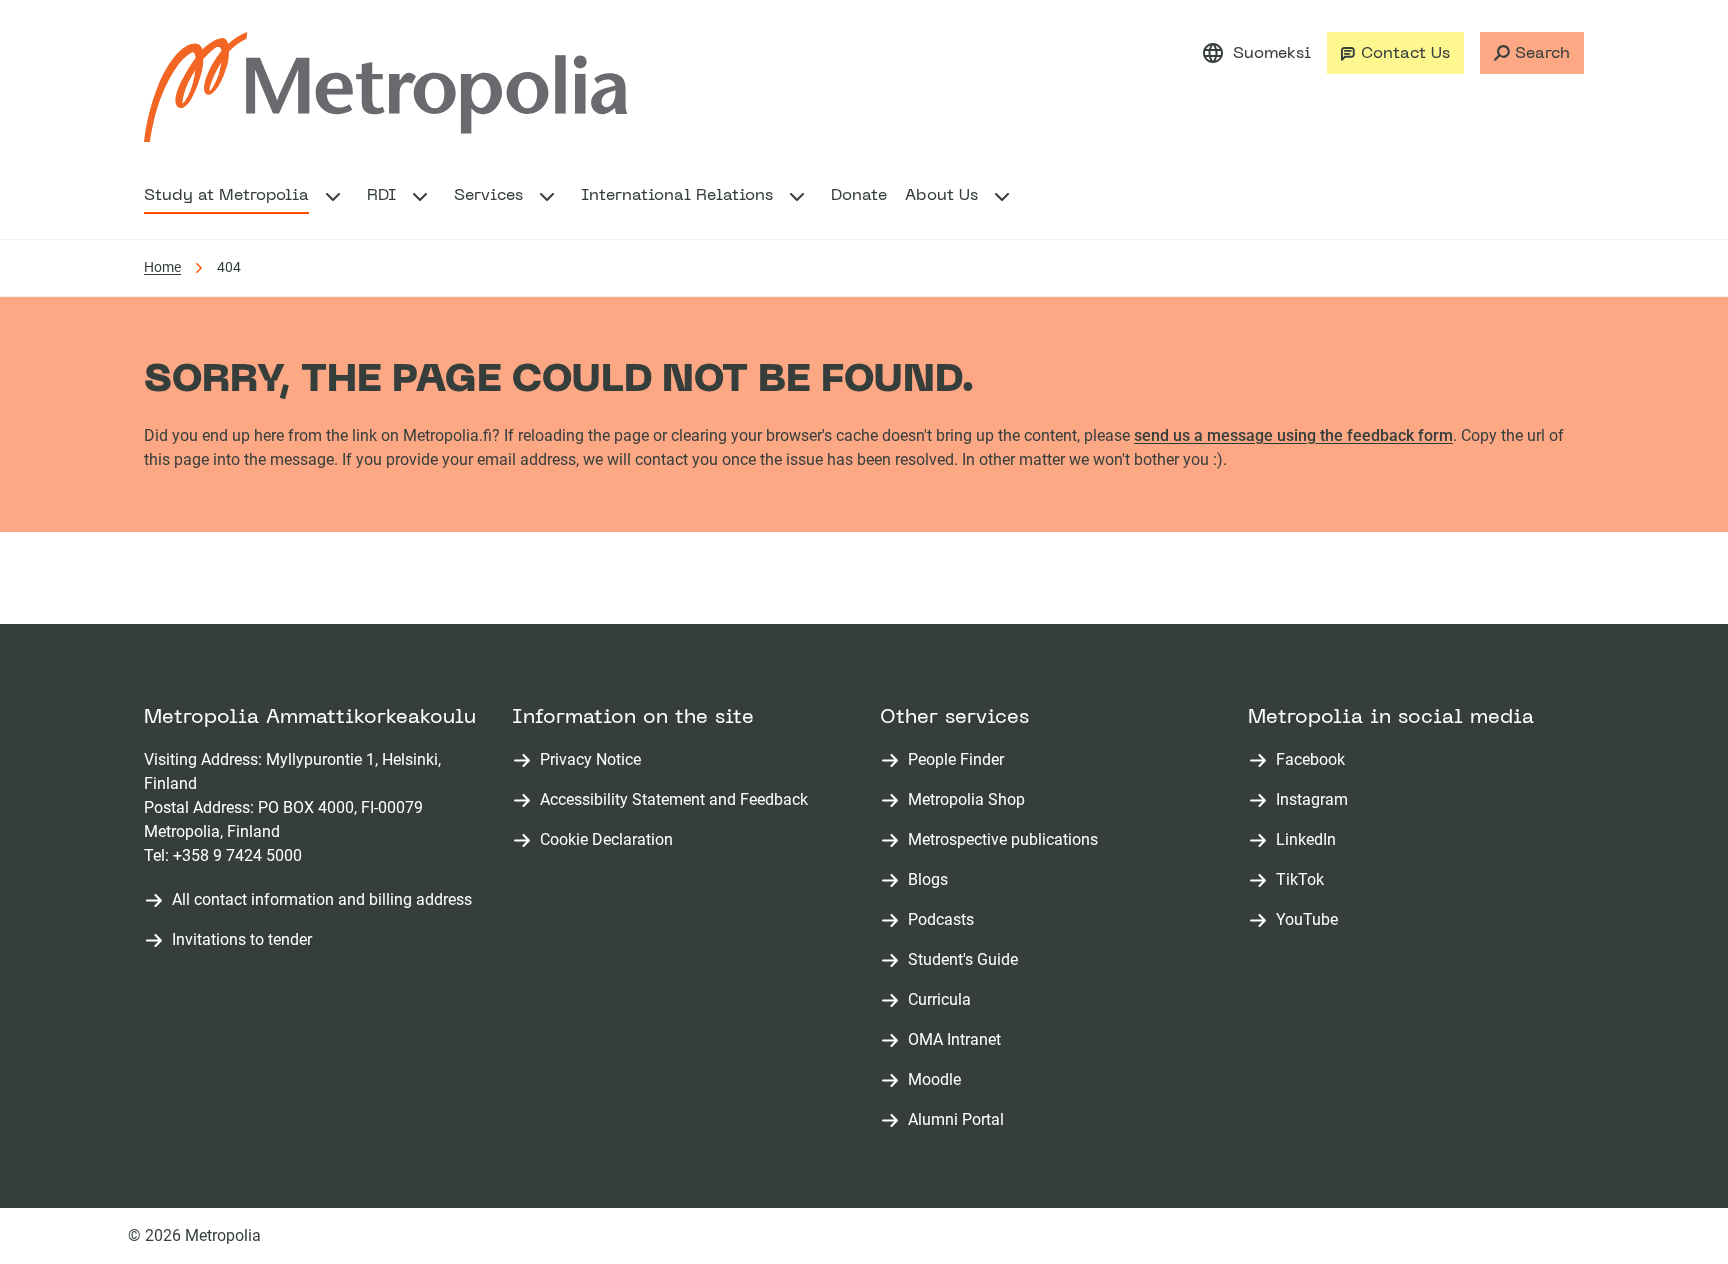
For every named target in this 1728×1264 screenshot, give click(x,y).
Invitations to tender (242, 939)
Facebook (1314, 760)
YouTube (1311, 920)
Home (162, 267)
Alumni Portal (960, 1120)
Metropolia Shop (970, 800)
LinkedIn (1310, 840)
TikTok (1304, 880)
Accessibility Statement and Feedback (674, 799)
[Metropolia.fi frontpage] (385, 87)
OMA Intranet (958, 1040)
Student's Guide (967, 960)
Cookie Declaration (606, 839)
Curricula (943, 1000)
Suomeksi (1272, 54)
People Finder (960, 760)
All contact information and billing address (322, 899)
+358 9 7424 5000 (237, 855)
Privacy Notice (590, 759)
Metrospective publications (1007, 840)
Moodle (938, 1080)
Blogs (932, 880)
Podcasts (945, 920)
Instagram (1316, 800)
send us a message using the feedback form (1293, 435)
